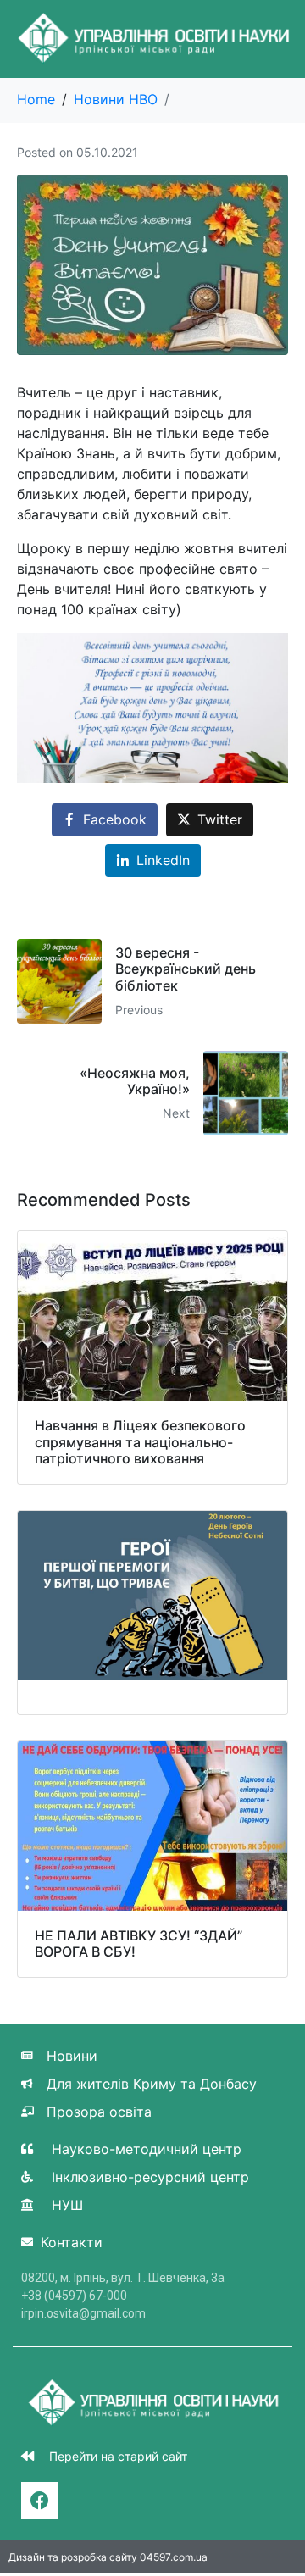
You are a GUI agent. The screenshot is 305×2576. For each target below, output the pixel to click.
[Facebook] (40, 2501)
